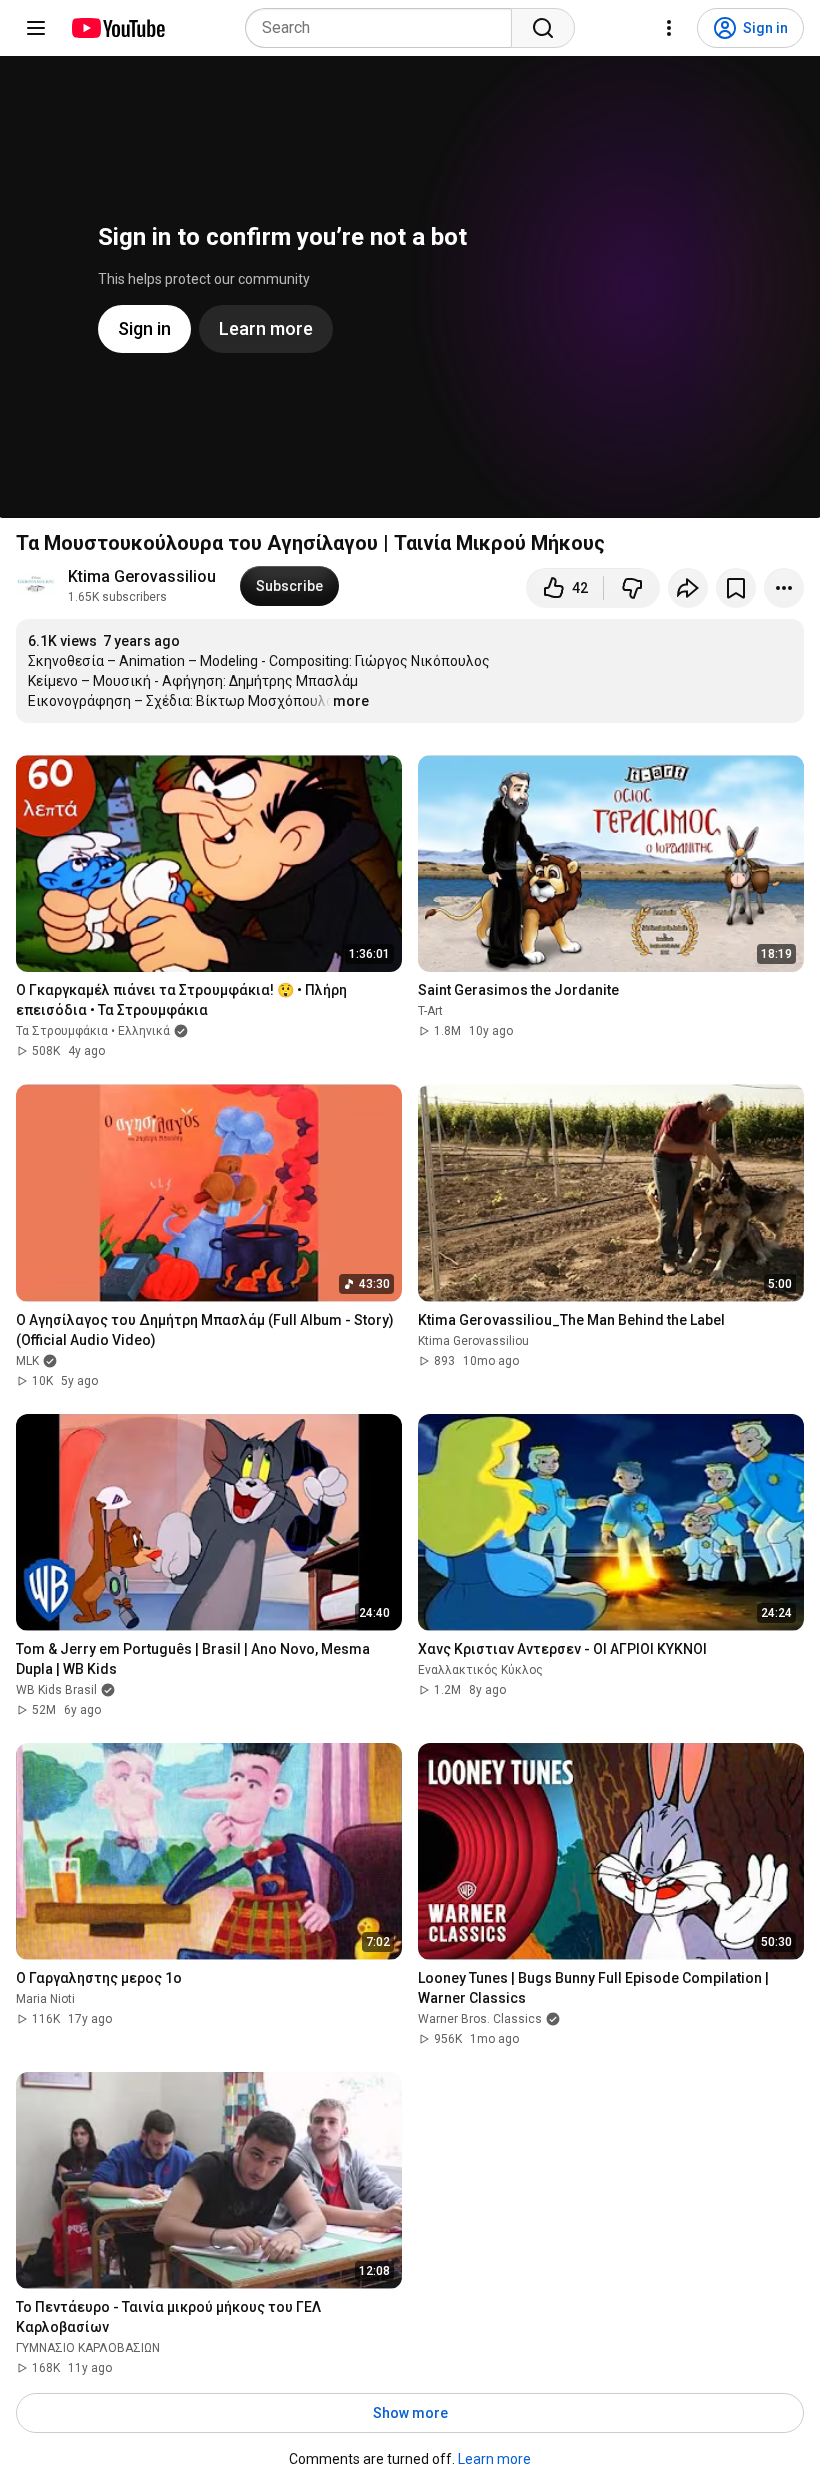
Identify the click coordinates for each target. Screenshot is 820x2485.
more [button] (351, 701)
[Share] (688, 588)
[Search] (543, 28)
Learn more (494, 2459)
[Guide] (36, 28)
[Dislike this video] (632, 588)
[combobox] (384, 28)
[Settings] (669, 28)
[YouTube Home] (117, 28)
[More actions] (784, 588)
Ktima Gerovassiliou (142, 576)
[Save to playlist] (736, 588)
